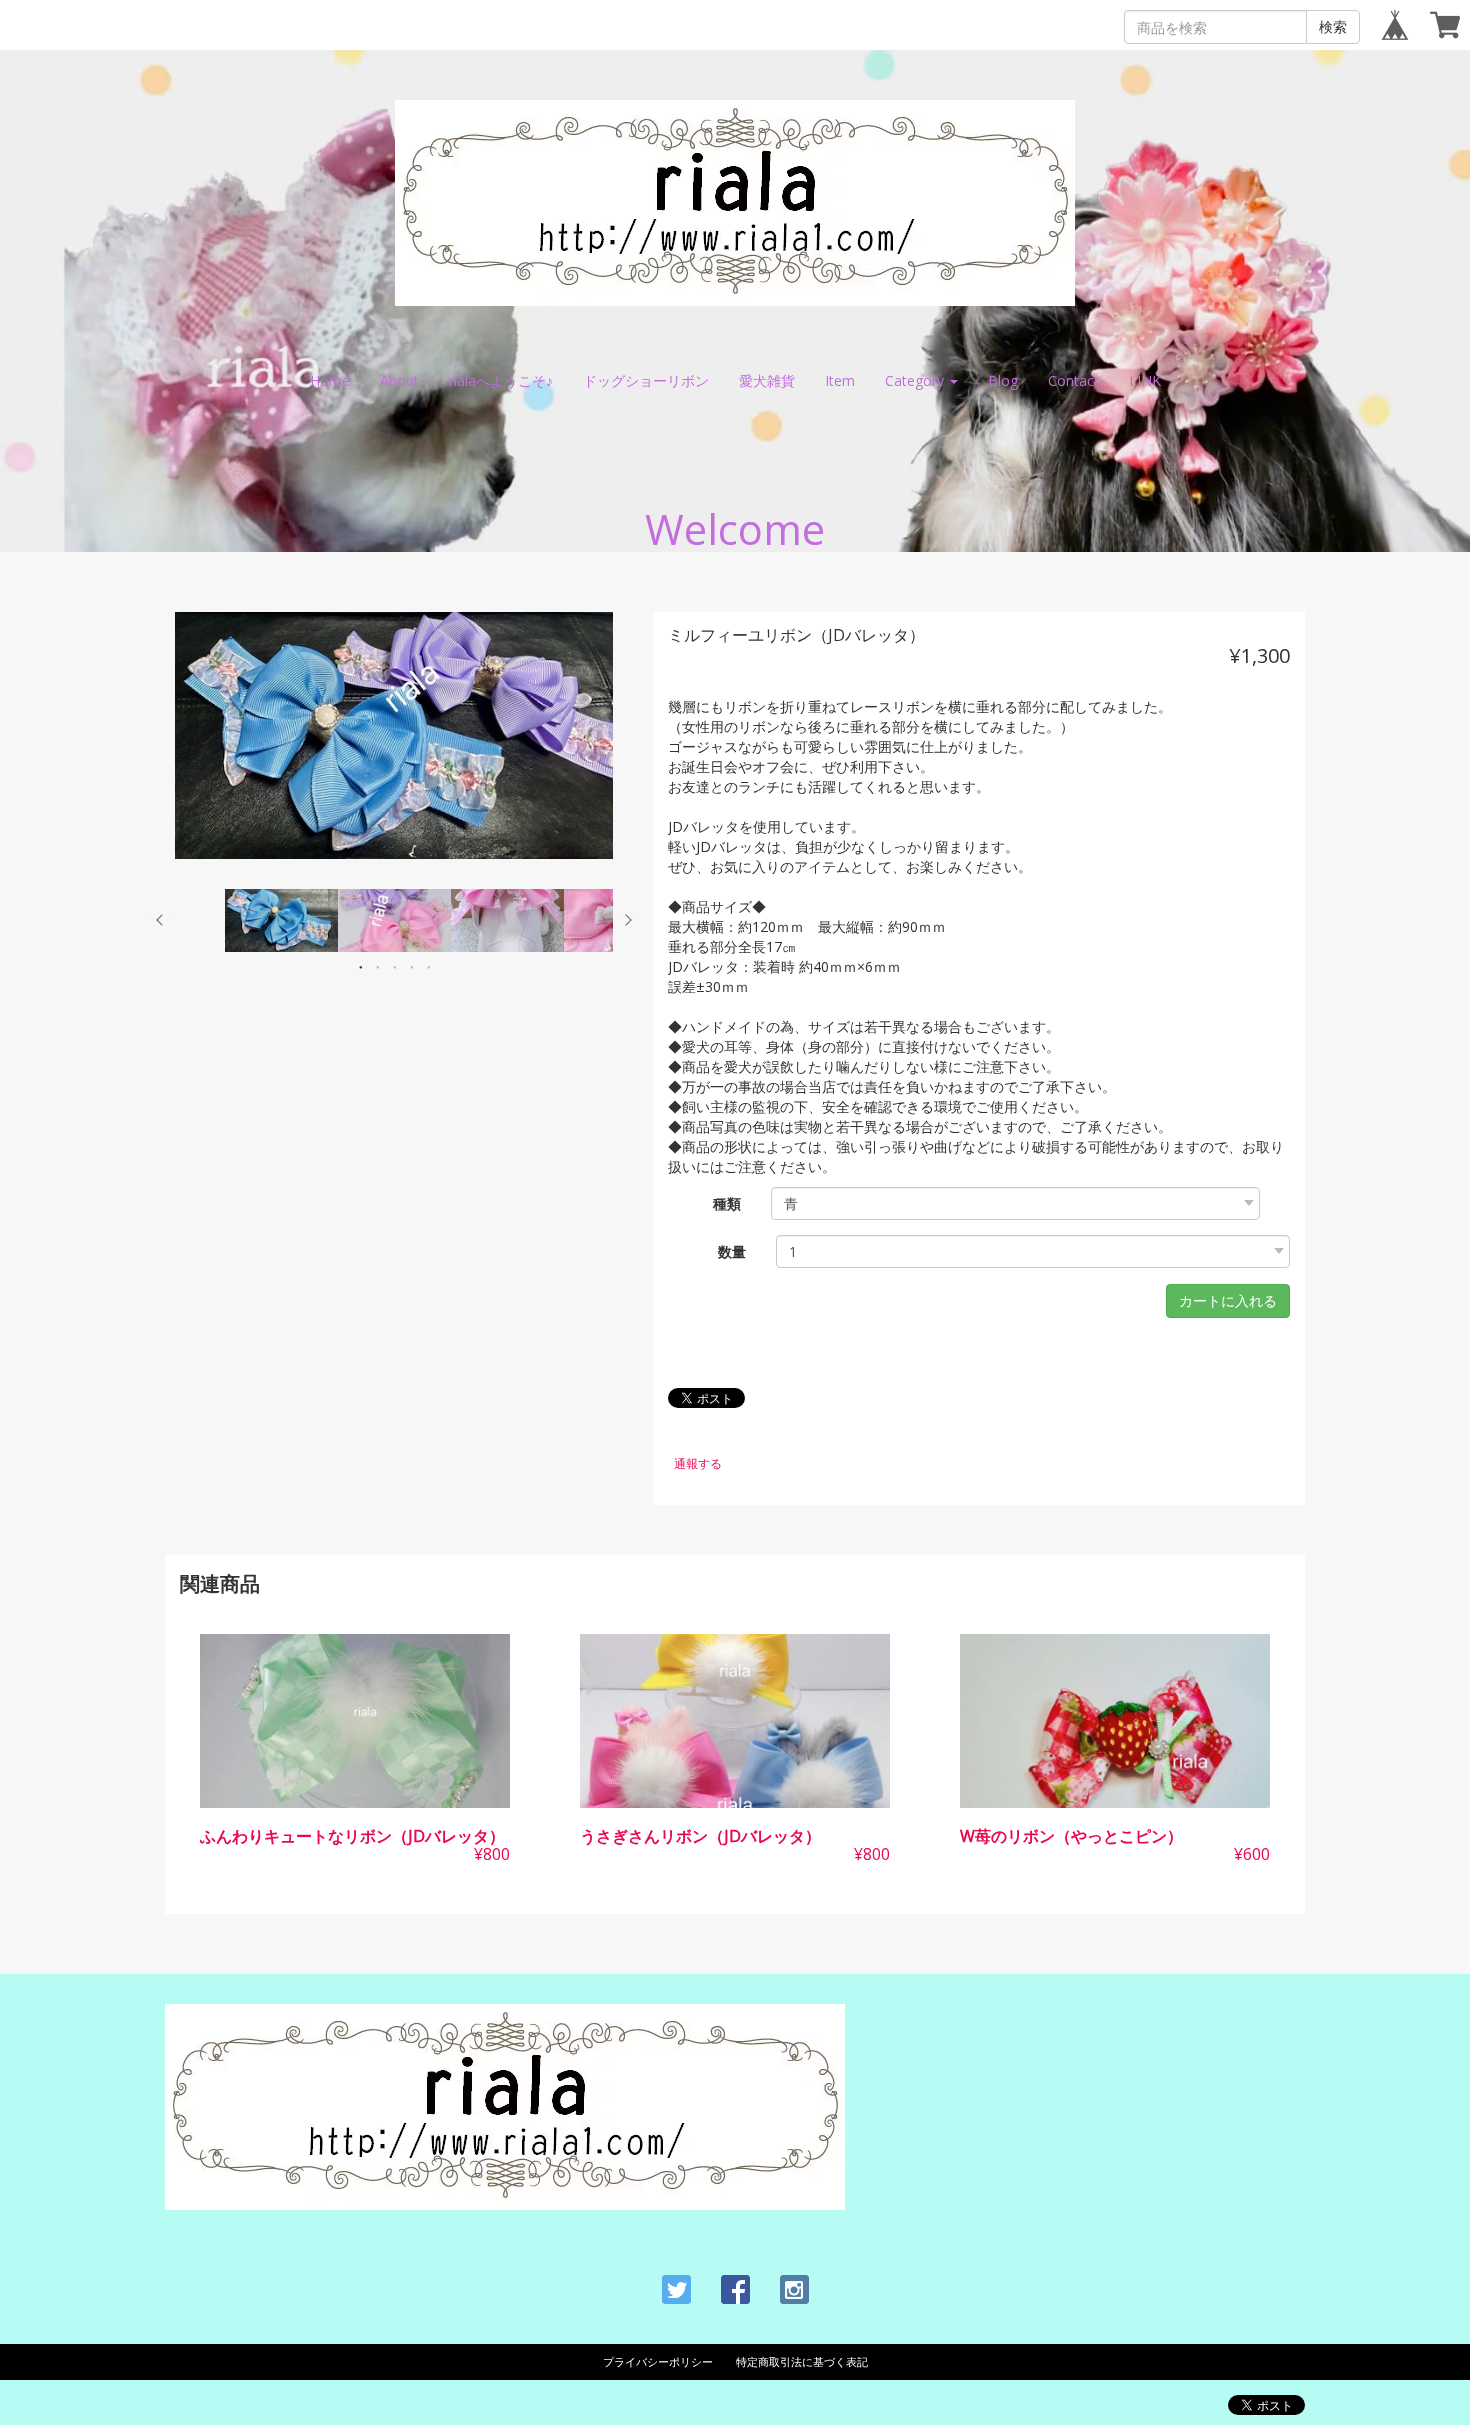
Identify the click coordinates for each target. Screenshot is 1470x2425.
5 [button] (429, 967)
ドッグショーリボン (646, 380)
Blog (1003, 380)
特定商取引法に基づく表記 (802, 2361)
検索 (1333, 26)
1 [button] (361, 967)
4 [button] (412, 967)
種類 (727, 1203)
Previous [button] (160, 920)
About (399, 380)
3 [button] (395, 967)
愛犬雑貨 (767, 380)
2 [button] (378, 967)
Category (916, 380)
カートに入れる (1228, 1300)
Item (840, 380)
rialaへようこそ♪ (501, 380)
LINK (1145, 380)
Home (330, 380)
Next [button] (628, 920)
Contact (1073, 380)
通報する (698, 1463)
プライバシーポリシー (658, 2361)
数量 (732, 1251)
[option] (394, 735)
